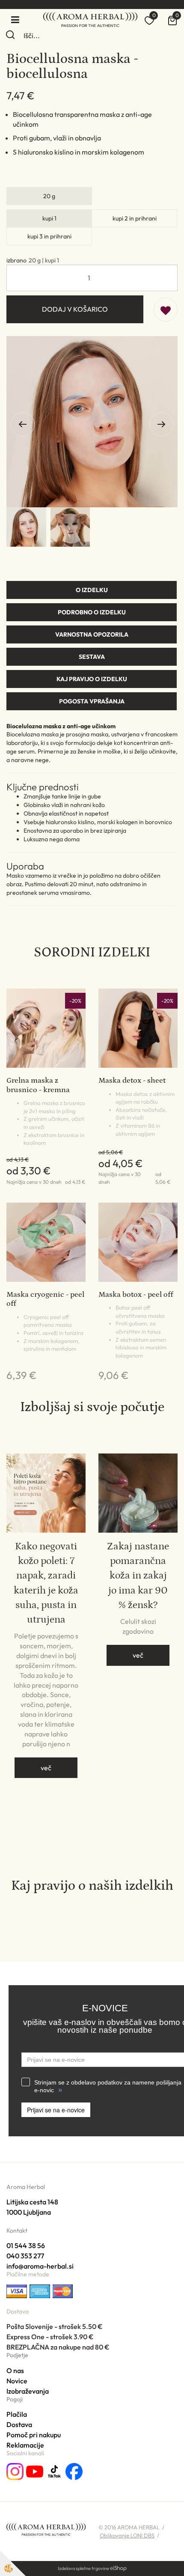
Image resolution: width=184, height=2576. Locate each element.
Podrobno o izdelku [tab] (92, 612)
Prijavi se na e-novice (56, 2110)
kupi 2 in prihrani (135, 218)
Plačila (17, 2414)
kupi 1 (49, 218)
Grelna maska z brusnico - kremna (38, 1085)
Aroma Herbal (26, 2187)
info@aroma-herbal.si (40, 2266)
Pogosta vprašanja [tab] (92, 701)
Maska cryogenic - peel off (45, 1299)
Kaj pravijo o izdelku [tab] (92, 679)
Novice (17, 2381)
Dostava (19, 2424)
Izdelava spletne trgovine (83, 2568)
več (46, 1768)
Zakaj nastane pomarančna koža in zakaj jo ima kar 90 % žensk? (138, 1575)
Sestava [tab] (92, 657)
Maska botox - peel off (136, 1295)
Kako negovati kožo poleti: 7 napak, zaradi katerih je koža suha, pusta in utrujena (46, 1583)
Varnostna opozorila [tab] (92, 634)
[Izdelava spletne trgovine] (118, 2568)
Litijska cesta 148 (32, 2202)
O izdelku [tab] (92, 590)
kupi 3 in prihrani (49, 236)
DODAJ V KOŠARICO (75, 309)
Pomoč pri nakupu (34, 2435)
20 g (49, 196)
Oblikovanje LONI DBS (127, 2535)
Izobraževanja (28, 2391)
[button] (161, 424)
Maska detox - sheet (132, 1081)
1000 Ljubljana (29, 2212)
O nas (15, 2371)
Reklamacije (25, 2445)
